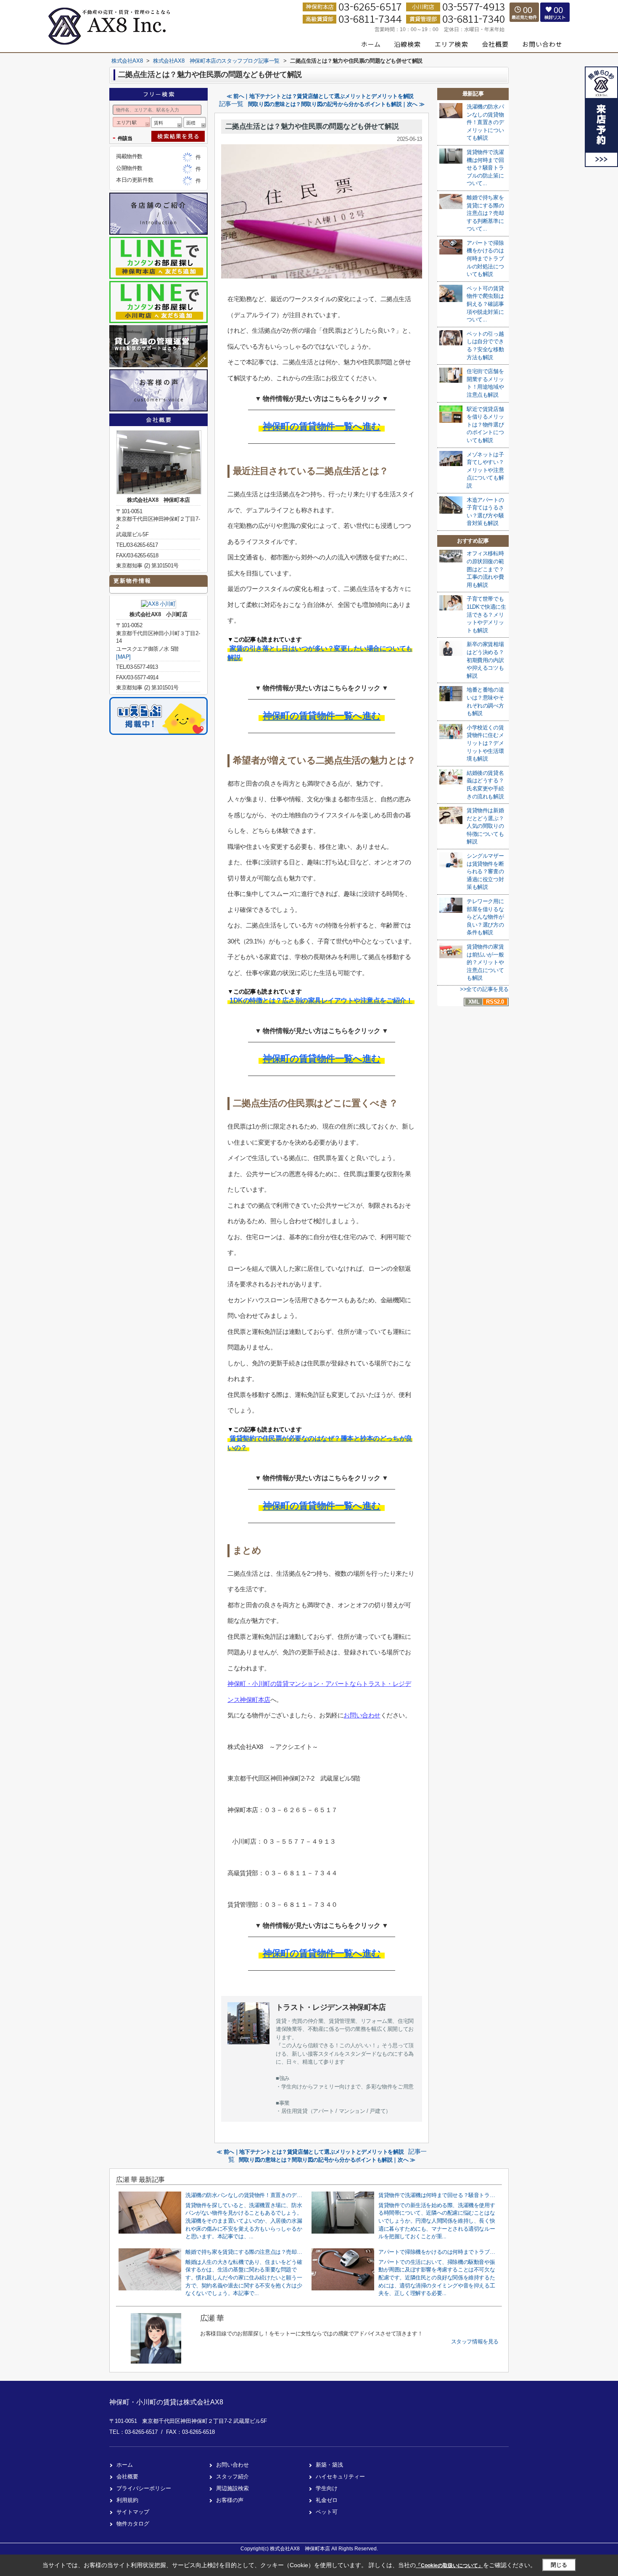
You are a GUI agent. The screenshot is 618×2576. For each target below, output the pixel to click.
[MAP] (123, 657)
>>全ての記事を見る (484, 989)
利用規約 (127, 2500)
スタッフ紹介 (232, 2477)
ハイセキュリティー (340, 2477)
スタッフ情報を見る (475, 2341)
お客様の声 (230, 2500)
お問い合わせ (362, 1715)
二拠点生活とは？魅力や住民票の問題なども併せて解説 (312, 126)
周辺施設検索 (232, 2488)
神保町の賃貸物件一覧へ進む (322, 426)
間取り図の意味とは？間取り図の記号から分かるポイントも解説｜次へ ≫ (336, 104)
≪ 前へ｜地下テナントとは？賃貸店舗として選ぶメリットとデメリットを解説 (320, 96)
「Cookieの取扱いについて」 (449, 2565)
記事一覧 (231, 104)
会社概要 (127, 2477)
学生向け (327, 2488)
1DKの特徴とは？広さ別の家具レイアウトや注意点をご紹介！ (321, 1000)
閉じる (559, 2565)
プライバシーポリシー (144, 2488)
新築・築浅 (329, 2465)
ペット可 (327, 2512)
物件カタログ (133, 2524)
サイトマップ (133, 2512)
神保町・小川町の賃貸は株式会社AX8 (166, 2402)
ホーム (125, 2465)
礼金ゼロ (327, 2500)
